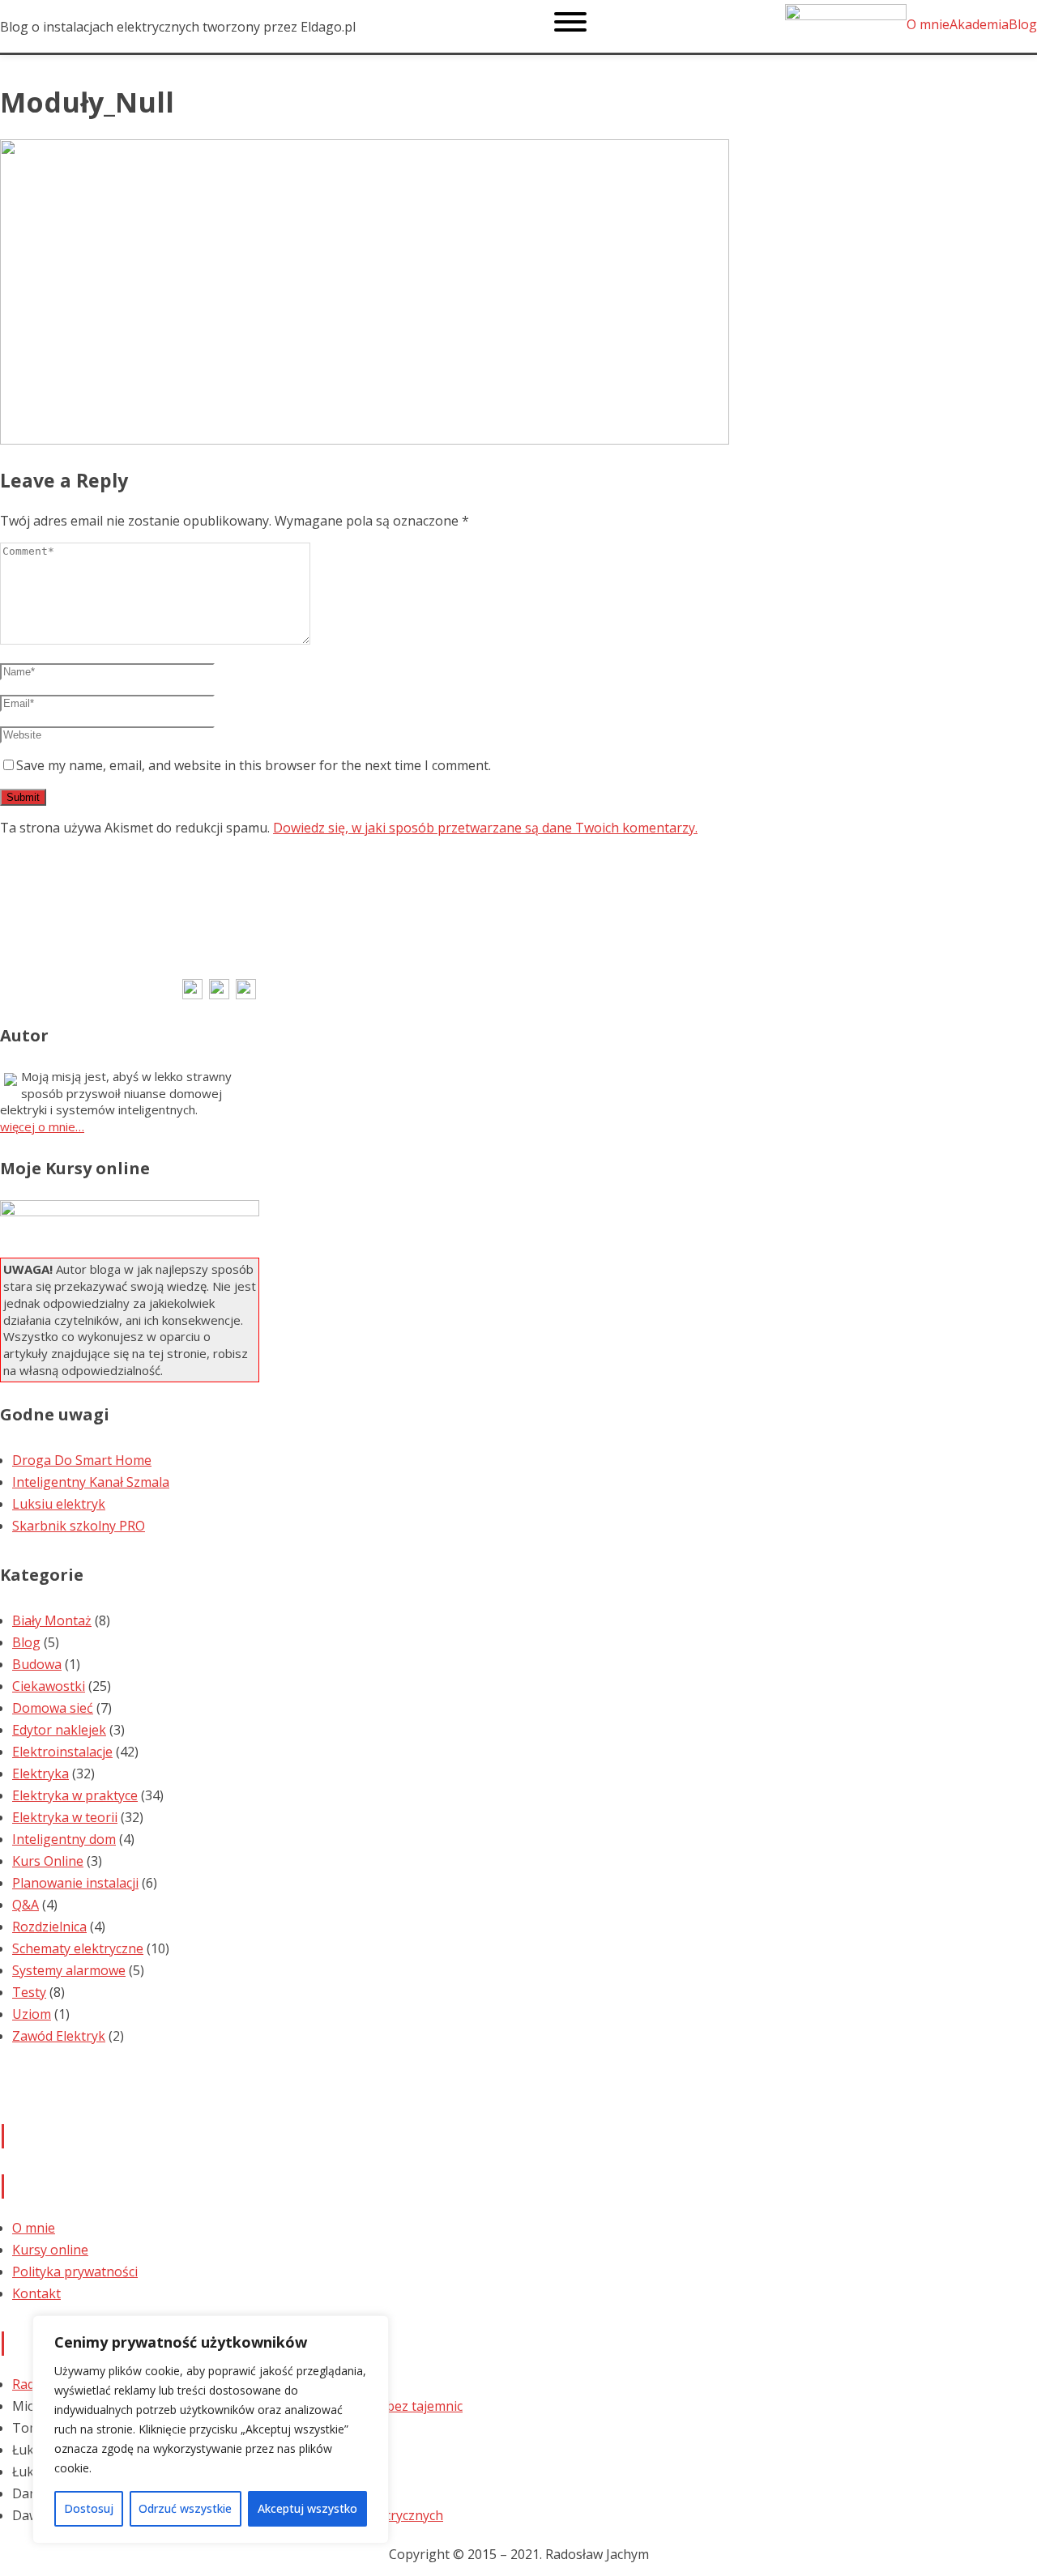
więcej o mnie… (42, 1126)
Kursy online (50, 2250)
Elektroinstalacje (62, 1752)
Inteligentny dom (64, 1839)
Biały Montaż (52, 1620)
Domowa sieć (53, 1708)
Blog (26, 1642)
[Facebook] (192, 994)
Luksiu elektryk (59, 1504)
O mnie (34, 2228)
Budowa (37, 1664)
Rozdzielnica (49, 1927)
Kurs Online (48, 1861)
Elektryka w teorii (65, 1817)
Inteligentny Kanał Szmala (91, 1482)
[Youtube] (246, 994)
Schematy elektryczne (78, 1948)
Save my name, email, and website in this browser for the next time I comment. (254, 765)
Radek (31, 2384)
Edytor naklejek (59, 1730)
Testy (29, 1992)
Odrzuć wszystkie (185, 2508)
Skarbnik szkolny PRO (79, 1526)
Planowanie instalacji (75, 1883)
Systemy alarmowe (69, 1970)
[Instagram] (219, 994)
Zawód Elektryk (59, 2036)
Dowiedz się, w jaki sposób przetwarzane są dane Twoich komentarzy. (485, 828)
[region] (211, 2429)
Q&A (26, 1905)
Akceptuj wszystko (307, 2508)
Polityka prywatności (75, 2272)
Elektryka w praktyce (75, 1795)
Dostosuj (89, 2508)
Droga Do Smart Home (82, 1460)
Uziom (32, 2014)
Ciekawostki (49, 1686)
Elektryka (41, 1773)
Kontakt (36, 2293)
